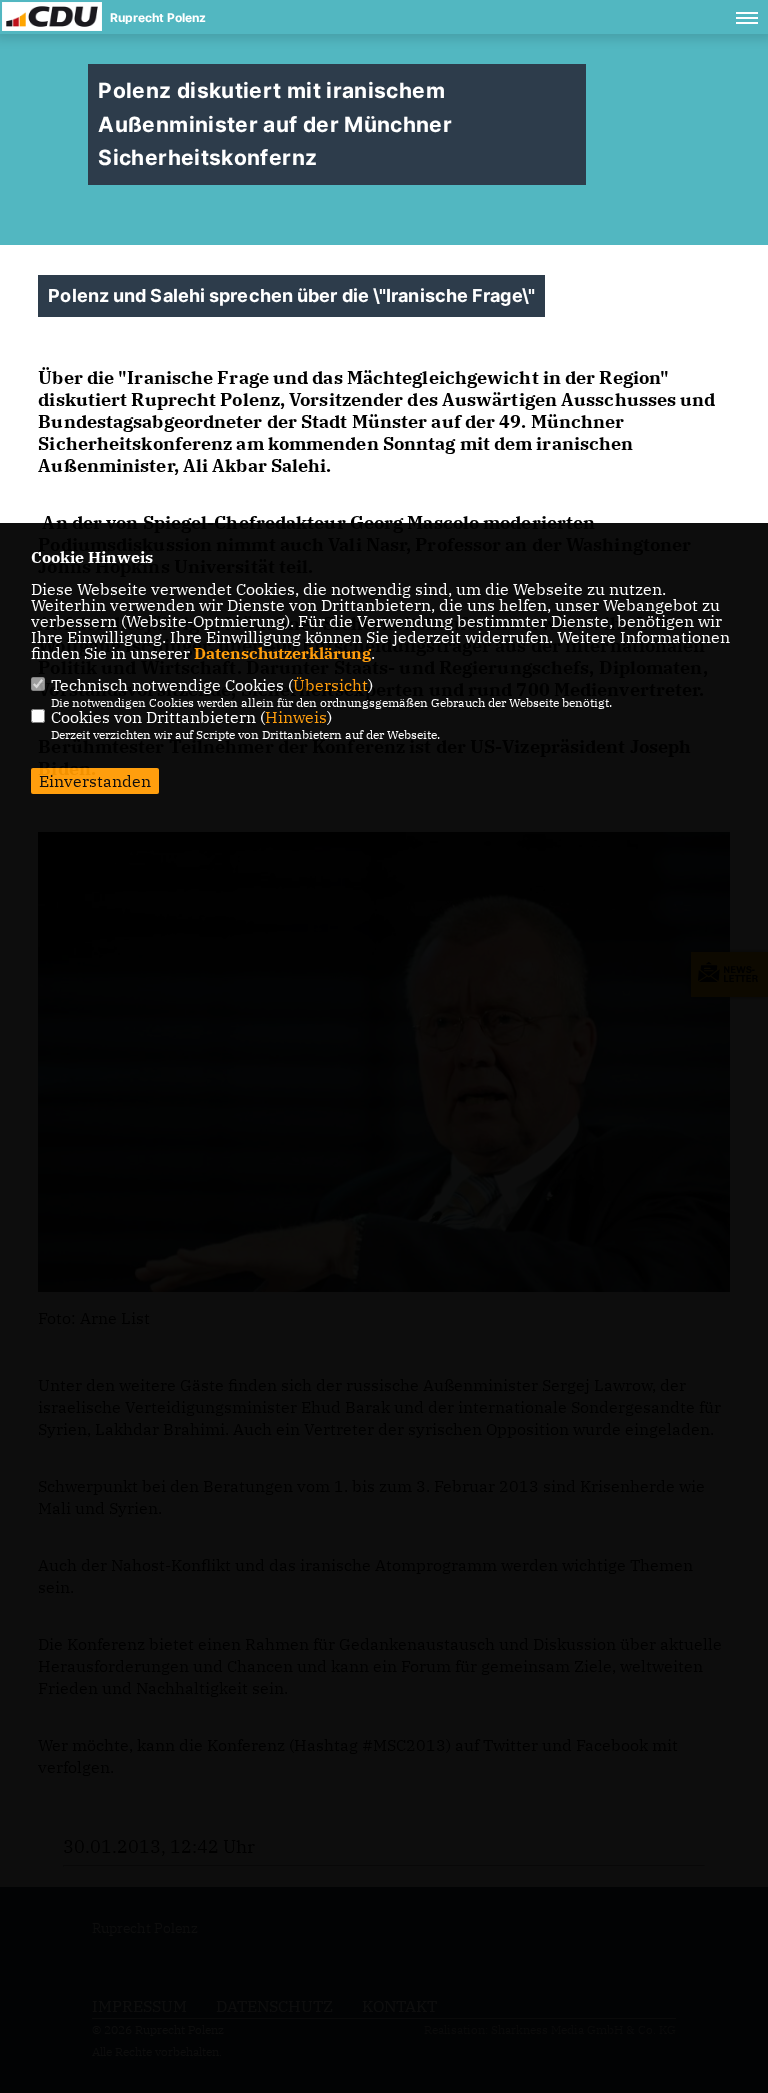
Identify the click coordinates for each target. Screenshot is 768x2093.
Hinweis (296, 717)
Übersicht (330, 685)
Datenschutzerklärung (282, 653)
